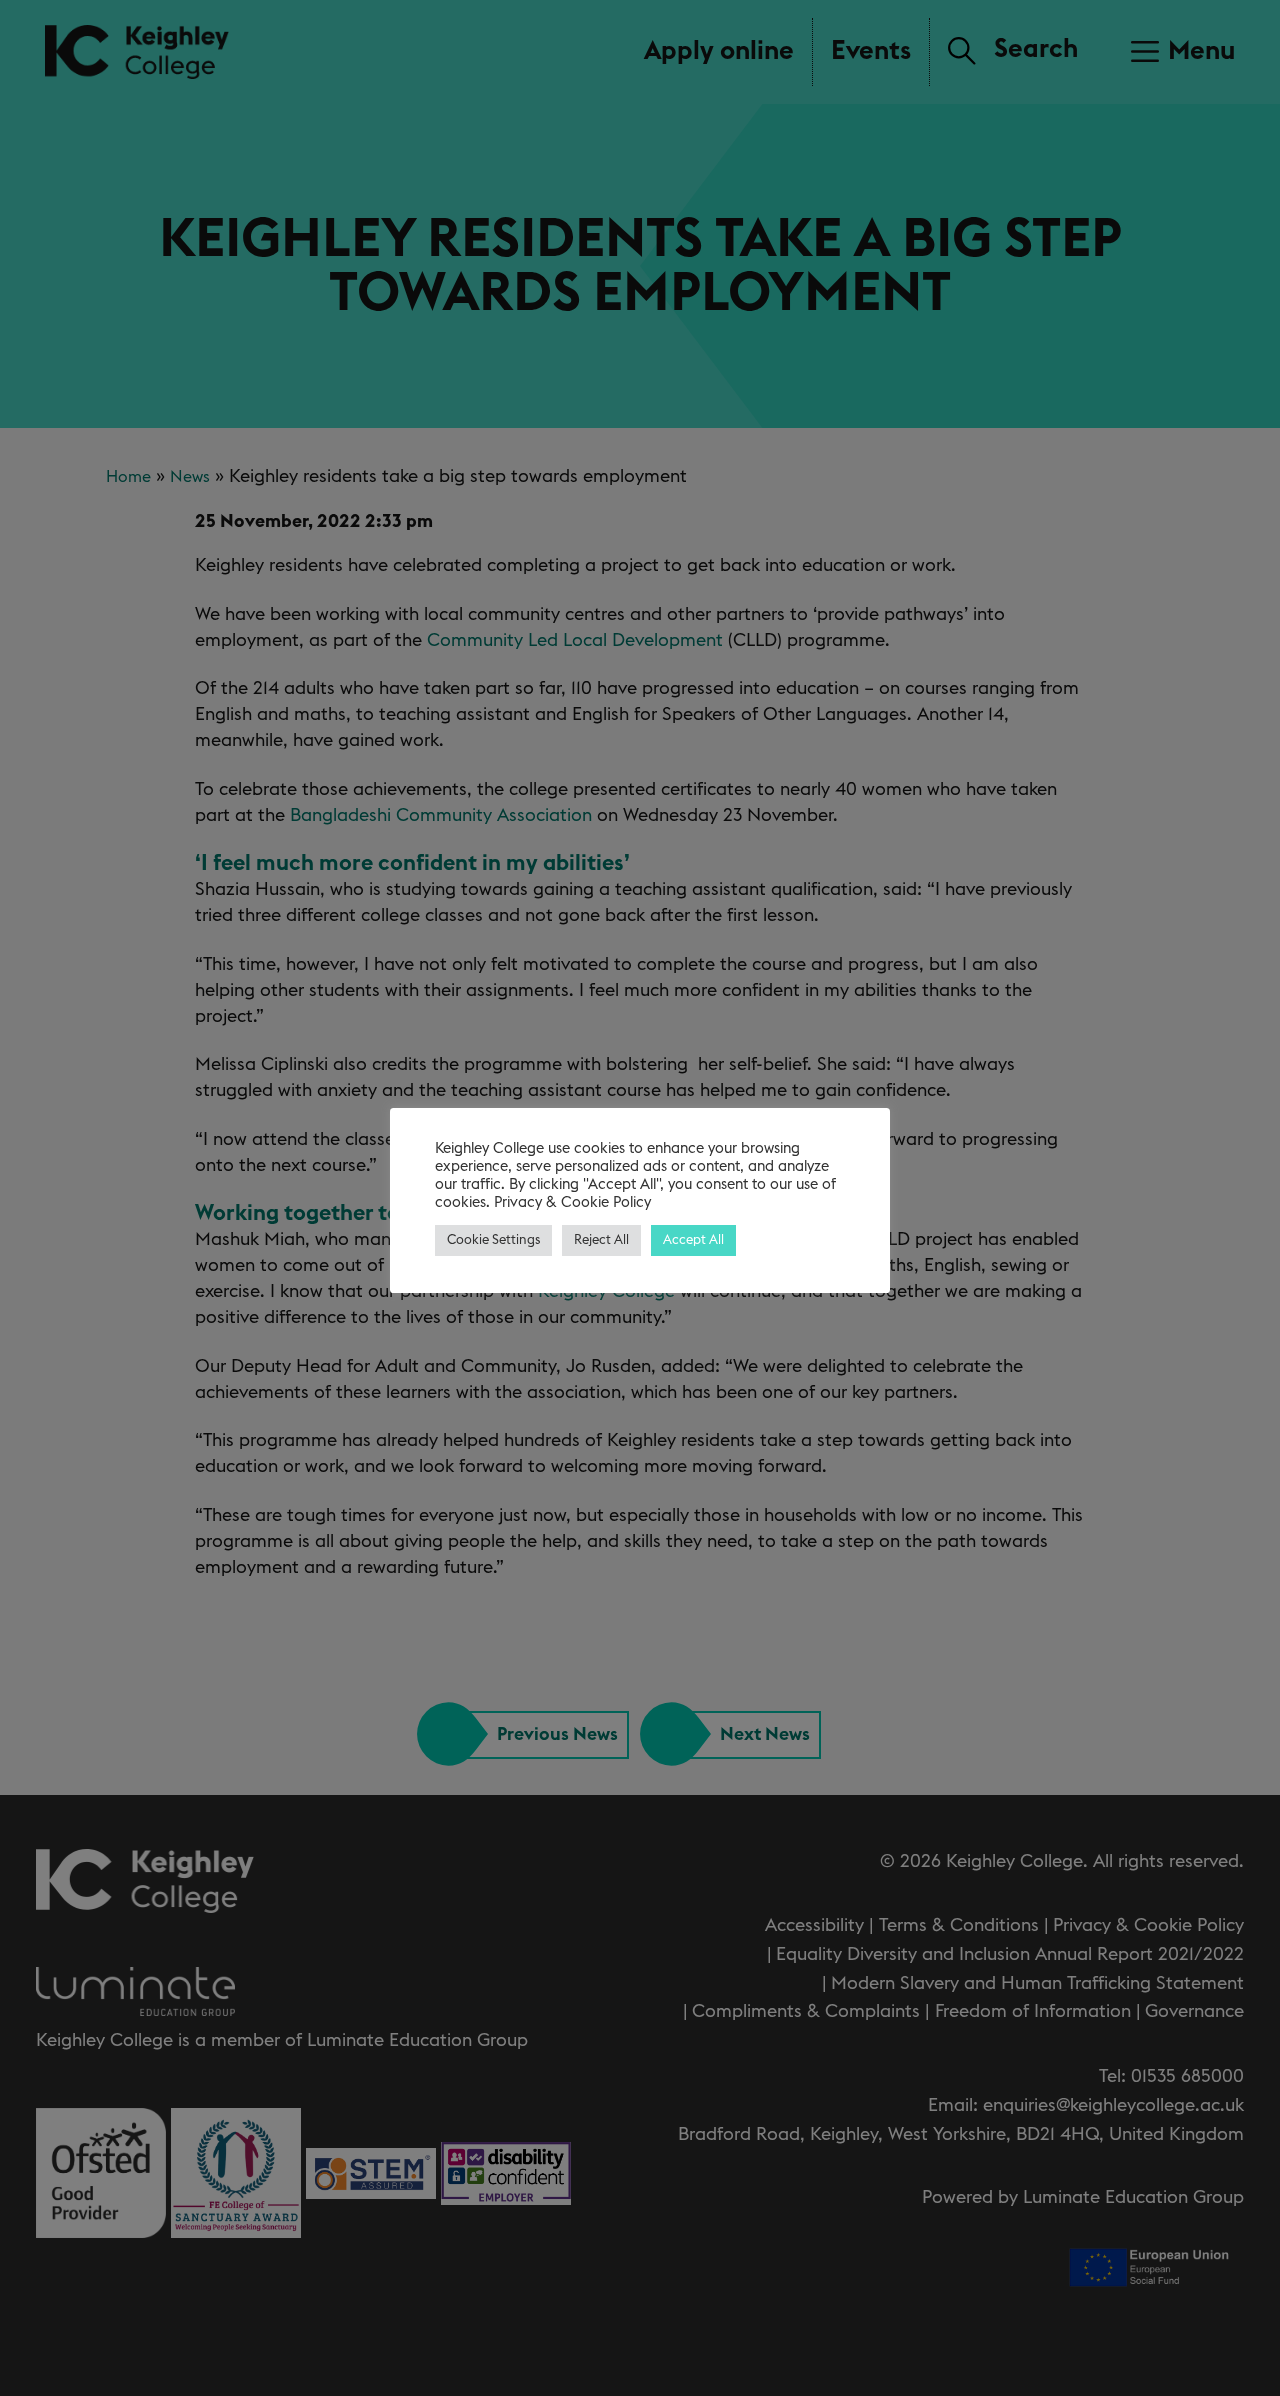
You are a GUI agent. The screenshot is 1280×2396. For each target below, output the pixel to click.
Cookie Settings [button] (493, 1240)
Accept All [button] (693, 1240)
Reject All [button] (601, 1240)
